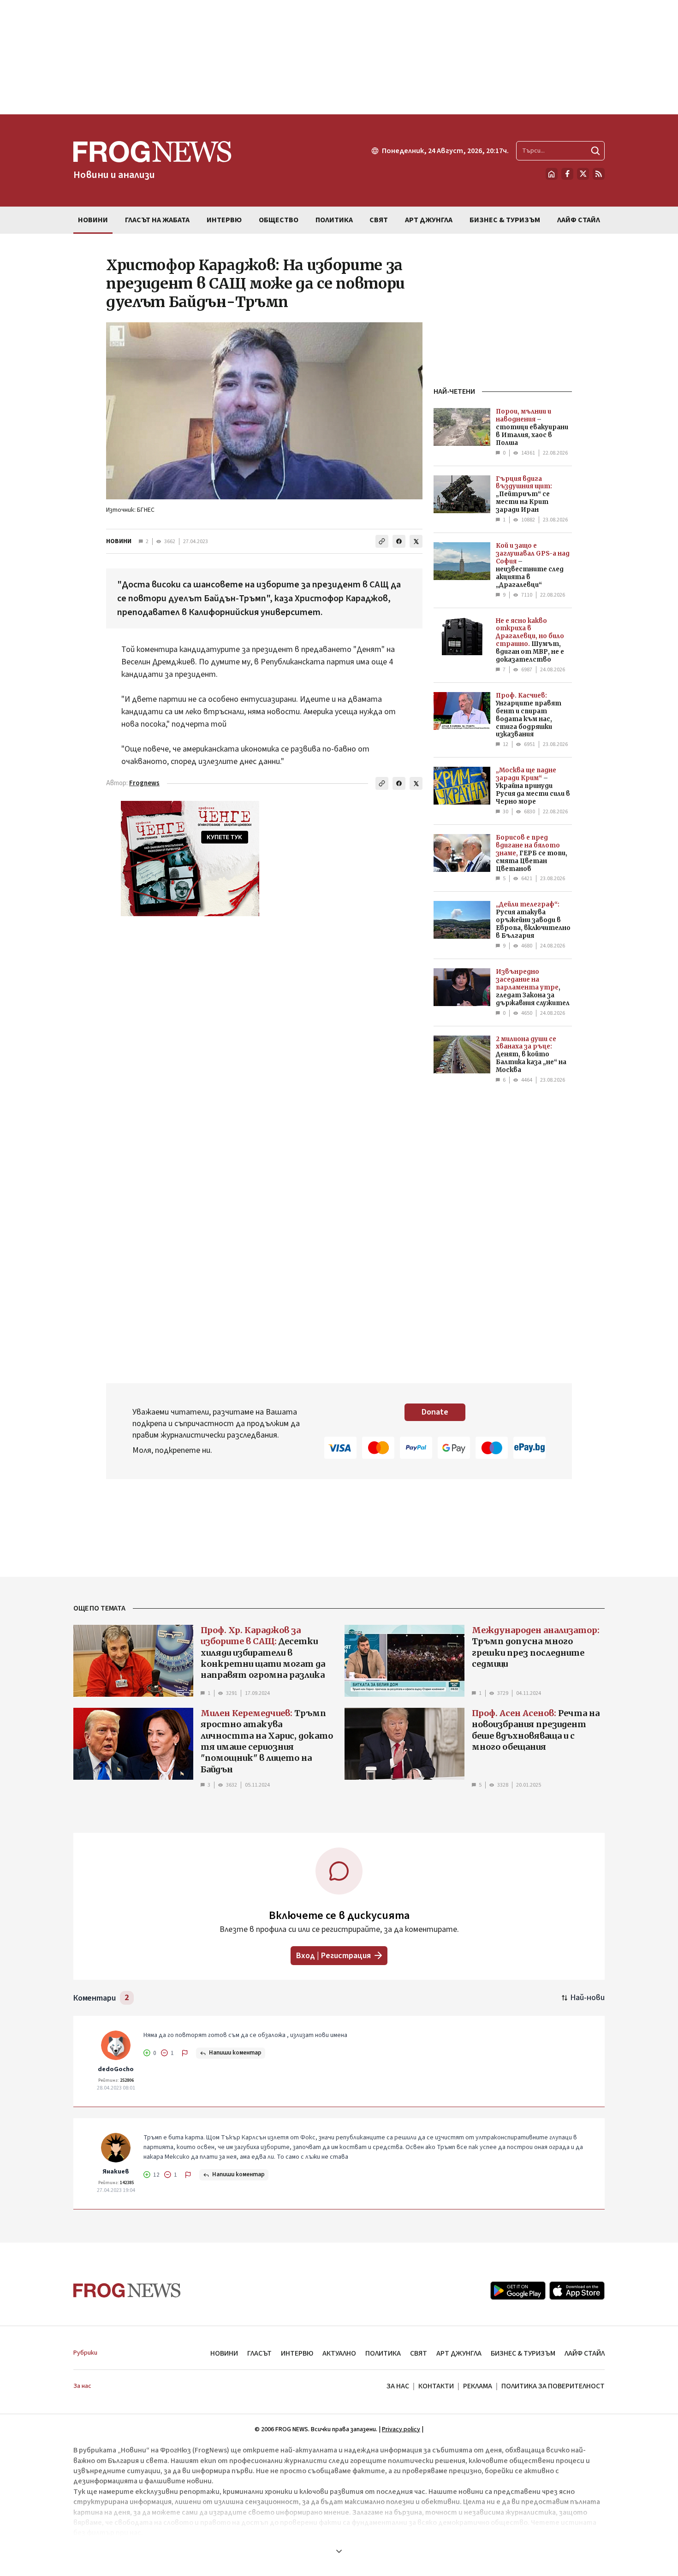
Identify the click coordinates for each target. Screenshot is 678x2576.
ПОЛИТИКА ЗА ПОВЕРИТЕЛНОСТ (553, 2386)
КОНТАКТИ (436, 2386)
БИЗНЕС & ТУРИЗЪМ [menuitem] (505, 220)
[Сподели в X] (416, 541)
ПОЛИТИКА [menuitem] (334, 220)
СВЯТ (419, 2353)
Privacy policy (401, 2429)
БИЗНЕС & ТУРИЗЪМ (523, 2353)
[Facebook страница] (567, 174)
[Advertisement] (339, 57)
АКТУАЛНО (339, 2353)
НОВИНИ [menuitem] (93, 220)
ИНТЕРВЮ (297, 2353)
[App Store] (577, 2291)
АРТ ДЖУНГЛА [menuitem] (429, 220)
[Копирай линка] (382, 541)
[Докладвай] (185, 2053)
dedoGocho (116, 2069)
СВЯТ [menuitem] (379, 220)
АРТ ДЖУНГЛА (459, 2353)
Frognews (144, 783)
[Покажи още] (339, 2551)
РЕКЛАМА (478, 2386)
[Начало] (552, 174)
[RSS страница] (599, 174)
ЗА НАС (398, 2386)
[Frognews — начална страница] (127, 2290)
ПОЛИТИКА (383, 2353)
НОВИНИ (119, 541)
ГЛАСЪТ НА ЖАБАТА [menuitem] (157, 220)
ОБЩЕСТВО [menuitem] (279, 220)
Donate (435, 1412)
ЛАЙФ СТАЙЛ (585, 2353)
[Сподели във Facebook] (399, 541)
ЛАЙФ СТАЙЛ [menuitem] (579, 220)
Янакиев (116, 2172)
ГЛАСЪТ (259, 2353)
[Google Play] (518, 2291)
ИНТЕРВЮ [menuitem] (224, 220)
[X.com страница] (583, 174)
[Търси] (595, 151)
